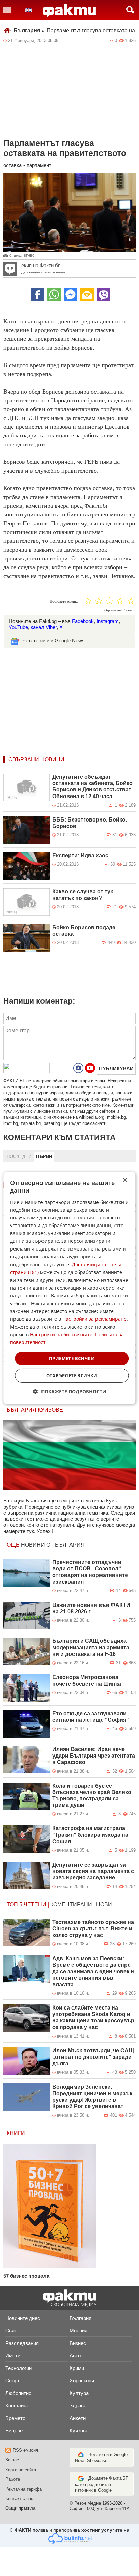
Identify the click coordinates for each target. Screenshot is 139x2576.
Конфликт (17, 2406)
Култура (79, 2393)
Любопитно (18, 2393)
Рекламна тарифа (24, 2489)
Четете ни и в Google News (53, 641)
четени (35, 1905)
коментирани (71, 1905)
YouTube (18, 627)
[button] (70, 1392)
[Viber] (104, 295)
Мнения (78, 2331)
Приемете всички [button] (72, 1358)
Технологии (19, 2368)
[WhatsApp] (54, 295)
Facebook (83, 621)
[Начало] (69, 10)
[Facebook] (37, 295)
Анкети (78, 2418)
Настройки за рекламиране (94, 1319)
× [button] (125, 1180)
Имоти (13, 2356)
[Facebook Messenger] (71, 295)
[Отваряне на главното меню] (7, 10)
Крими (77, 2368)
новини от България (53, 1545)
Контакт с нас (19, 2498)
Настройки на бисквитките (61, 1334)
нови (104, 1905)
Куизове (79, 2431)
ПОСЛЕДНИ (19, 1156)
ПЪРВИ (44, 1156)
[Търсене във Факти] (130, 10)
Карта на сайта (21, 2470)
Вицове (14, 2431)
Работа (13, 2479)
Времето (15, 2418)
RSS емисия (25, 2450)
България (29, 31)
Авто (75, 2356)
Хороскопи (82, 2381)
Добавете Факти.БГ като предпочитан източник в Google (101, 2484)
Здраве (78, 2406)
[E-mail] (87, 295)
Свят (11, 2331)
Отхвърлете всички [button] (72, 1375)
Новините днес (23, 2318)
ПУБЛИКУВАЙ (116, 1069)
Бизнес (78, 2343)
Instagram (108, 621)
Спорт (12, 2381)
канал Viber (44, 627)
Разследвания (22, 2343)
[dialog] (69, 1288)
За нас (12, 2460)
